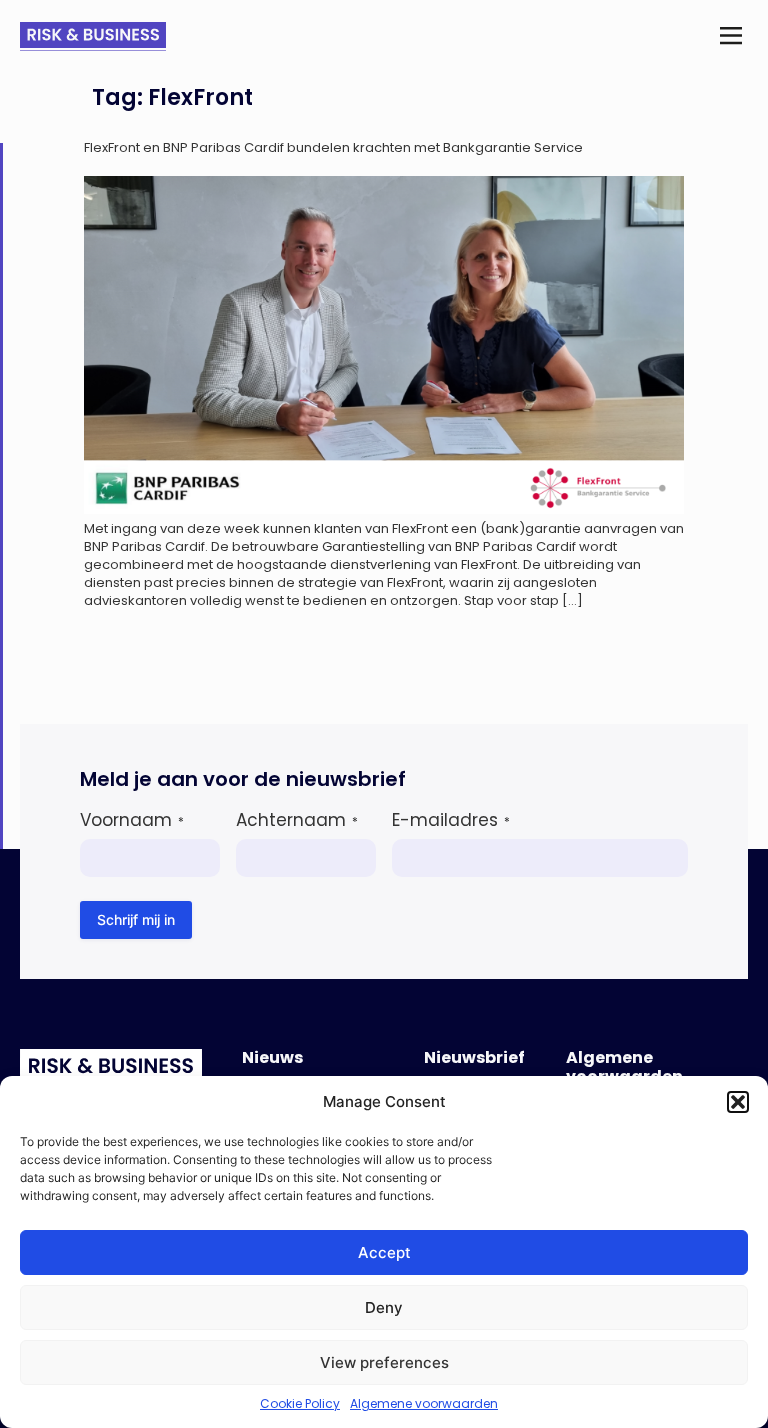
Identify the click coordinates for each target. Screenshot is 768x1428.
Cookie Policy (300, 1403)
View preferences (384, 1362)
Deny (384, 1307)
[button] (738, 1102)
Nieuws (272, 1057)
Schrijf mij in (136, 919)
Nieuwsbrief (474, 1057)
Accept (384, 1252)
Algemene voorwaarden (424, 1403)
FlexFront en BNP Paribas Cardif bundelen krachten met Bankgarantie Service (333, 147)
